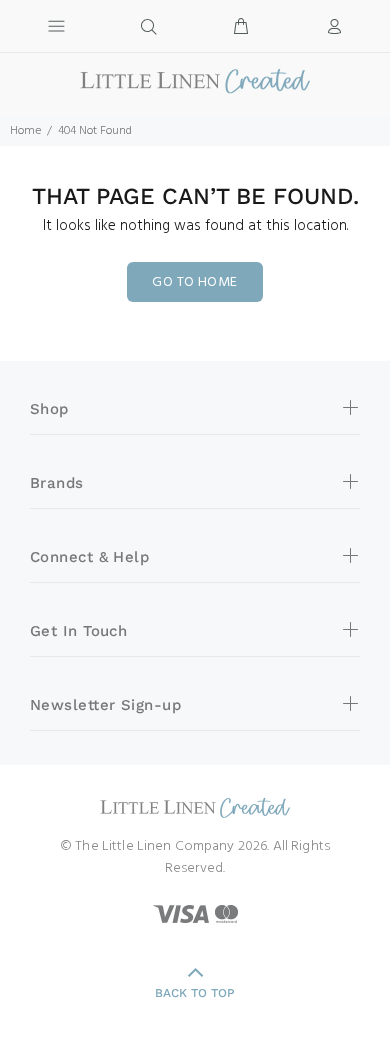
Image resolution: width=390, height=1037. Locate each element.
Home (25, 131)
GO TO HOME (194, 282)
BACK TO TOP (195, 993)
